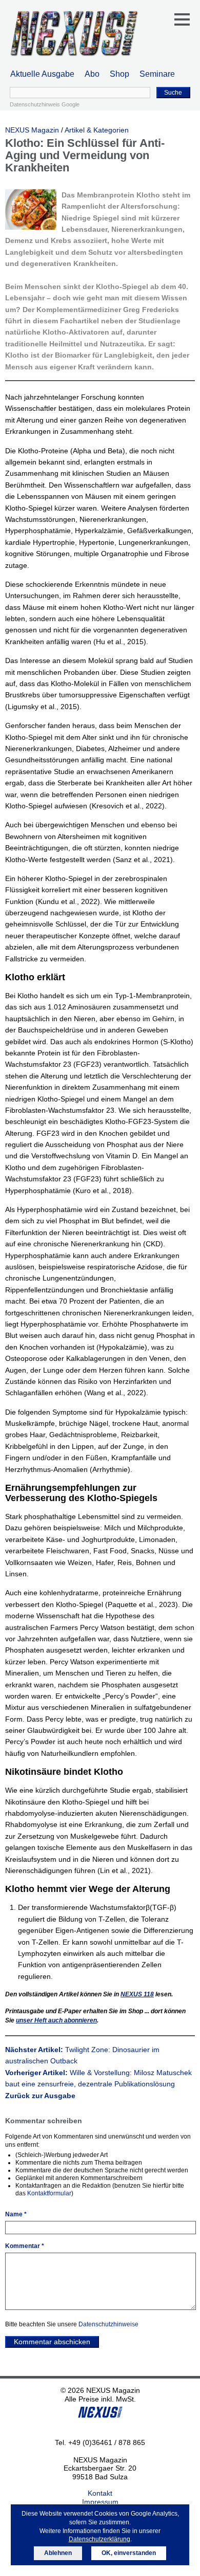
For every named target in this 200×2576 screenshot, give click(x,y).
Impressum (100, 2502)
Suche (173, 93)
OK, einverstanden (129, 2553)
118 (137, 1994)
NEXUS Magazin (32, 130)
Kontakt (100, 2493)
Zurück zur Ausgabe (40, 2096)
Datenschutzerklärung (99, 2539)
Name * (16, 2214)
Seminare (157, 74)
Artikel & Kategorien (97, 130)
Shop (119, 74)
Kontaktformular (49, 2193)
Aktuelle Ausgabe (42, 74)
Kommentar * (25, 2246)
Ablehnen (58, 2553)
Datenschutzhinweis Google (45, 104)
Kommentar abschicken (52, 2342)
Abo (92, 74)
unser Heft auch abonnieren (56, 2020)
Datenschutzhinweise (108, 2324)
